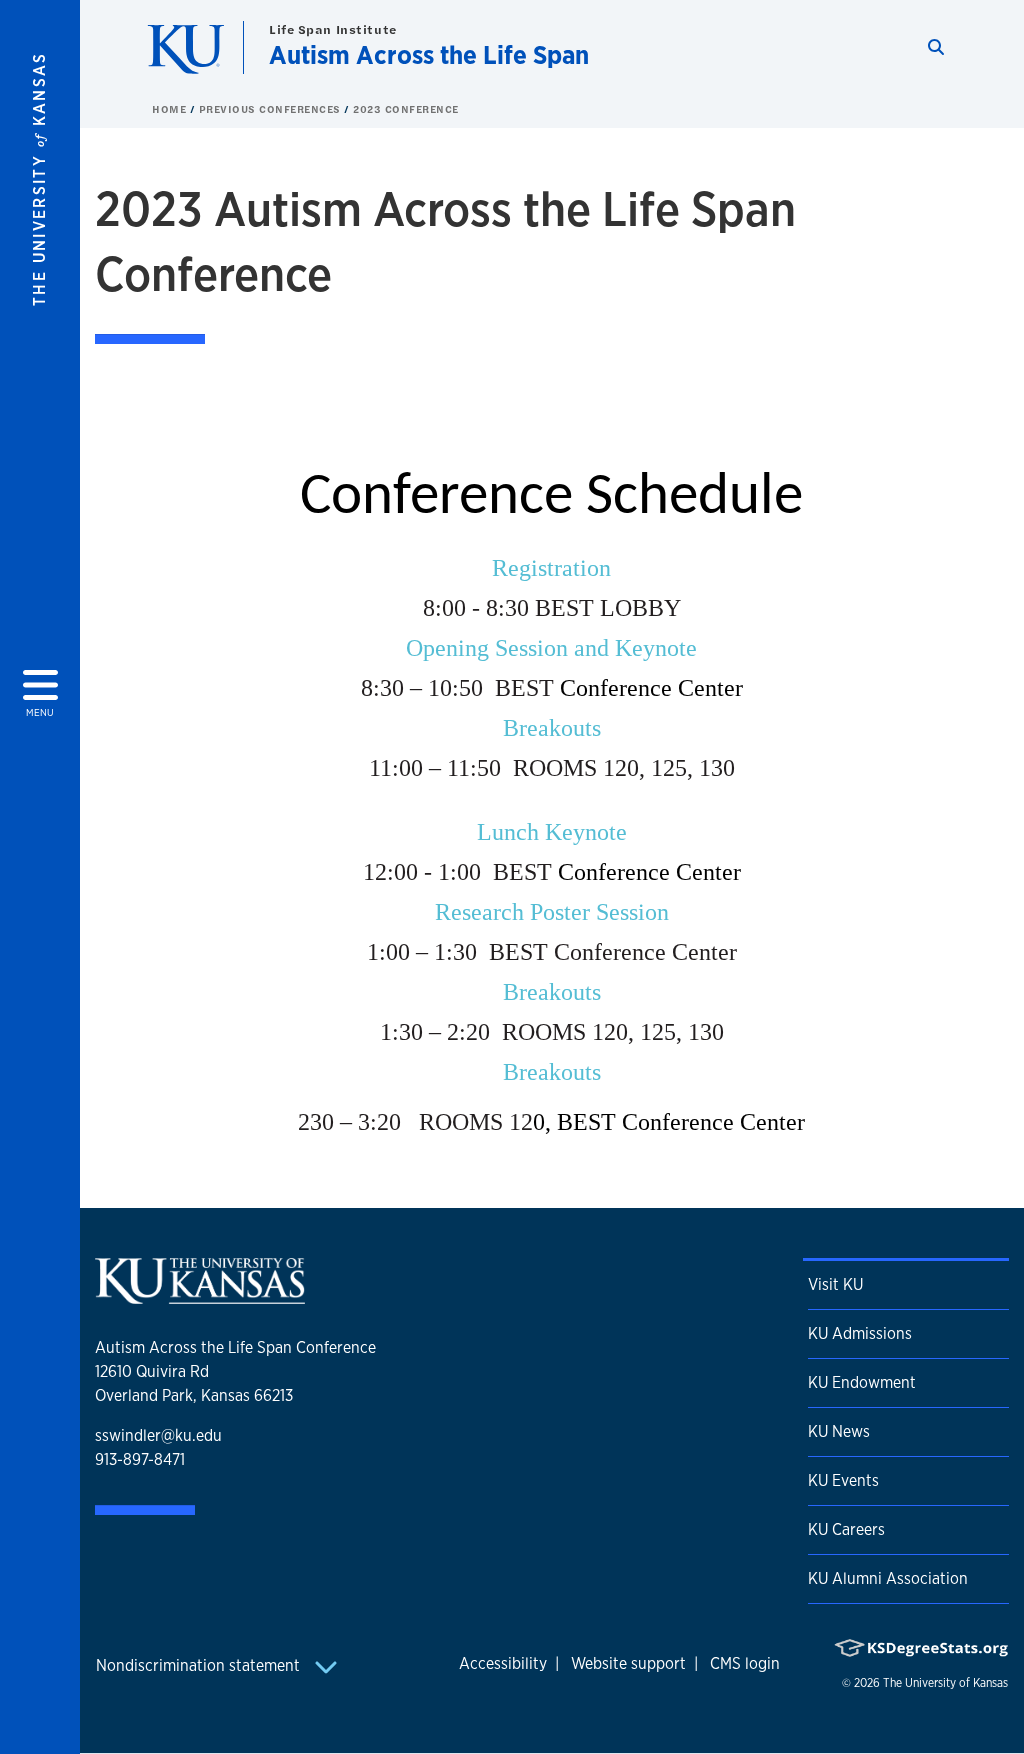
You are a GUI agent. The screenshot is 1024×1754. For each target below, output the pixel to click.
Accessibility (503, 1663)
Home (171, 109)
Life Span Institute (333, 29)
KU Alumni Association (888, 1578)
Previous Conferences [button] (272, 109)
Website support (628, 1663)
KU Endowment (862, 1382)
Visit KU (835, 1284)
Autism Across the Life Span (429, 54)
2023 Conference (406, 109)
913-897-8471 (140, 1459)
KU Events (843, 1480)
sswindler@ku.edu (158, 1435)
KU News (839, 1431)
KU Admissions (860, 1333)
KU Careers (846, 1529)
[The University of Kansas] (200, 1295)
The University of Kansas (945, 1683)
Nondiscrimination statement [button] (200, 1665)
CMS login (745, 1663)
